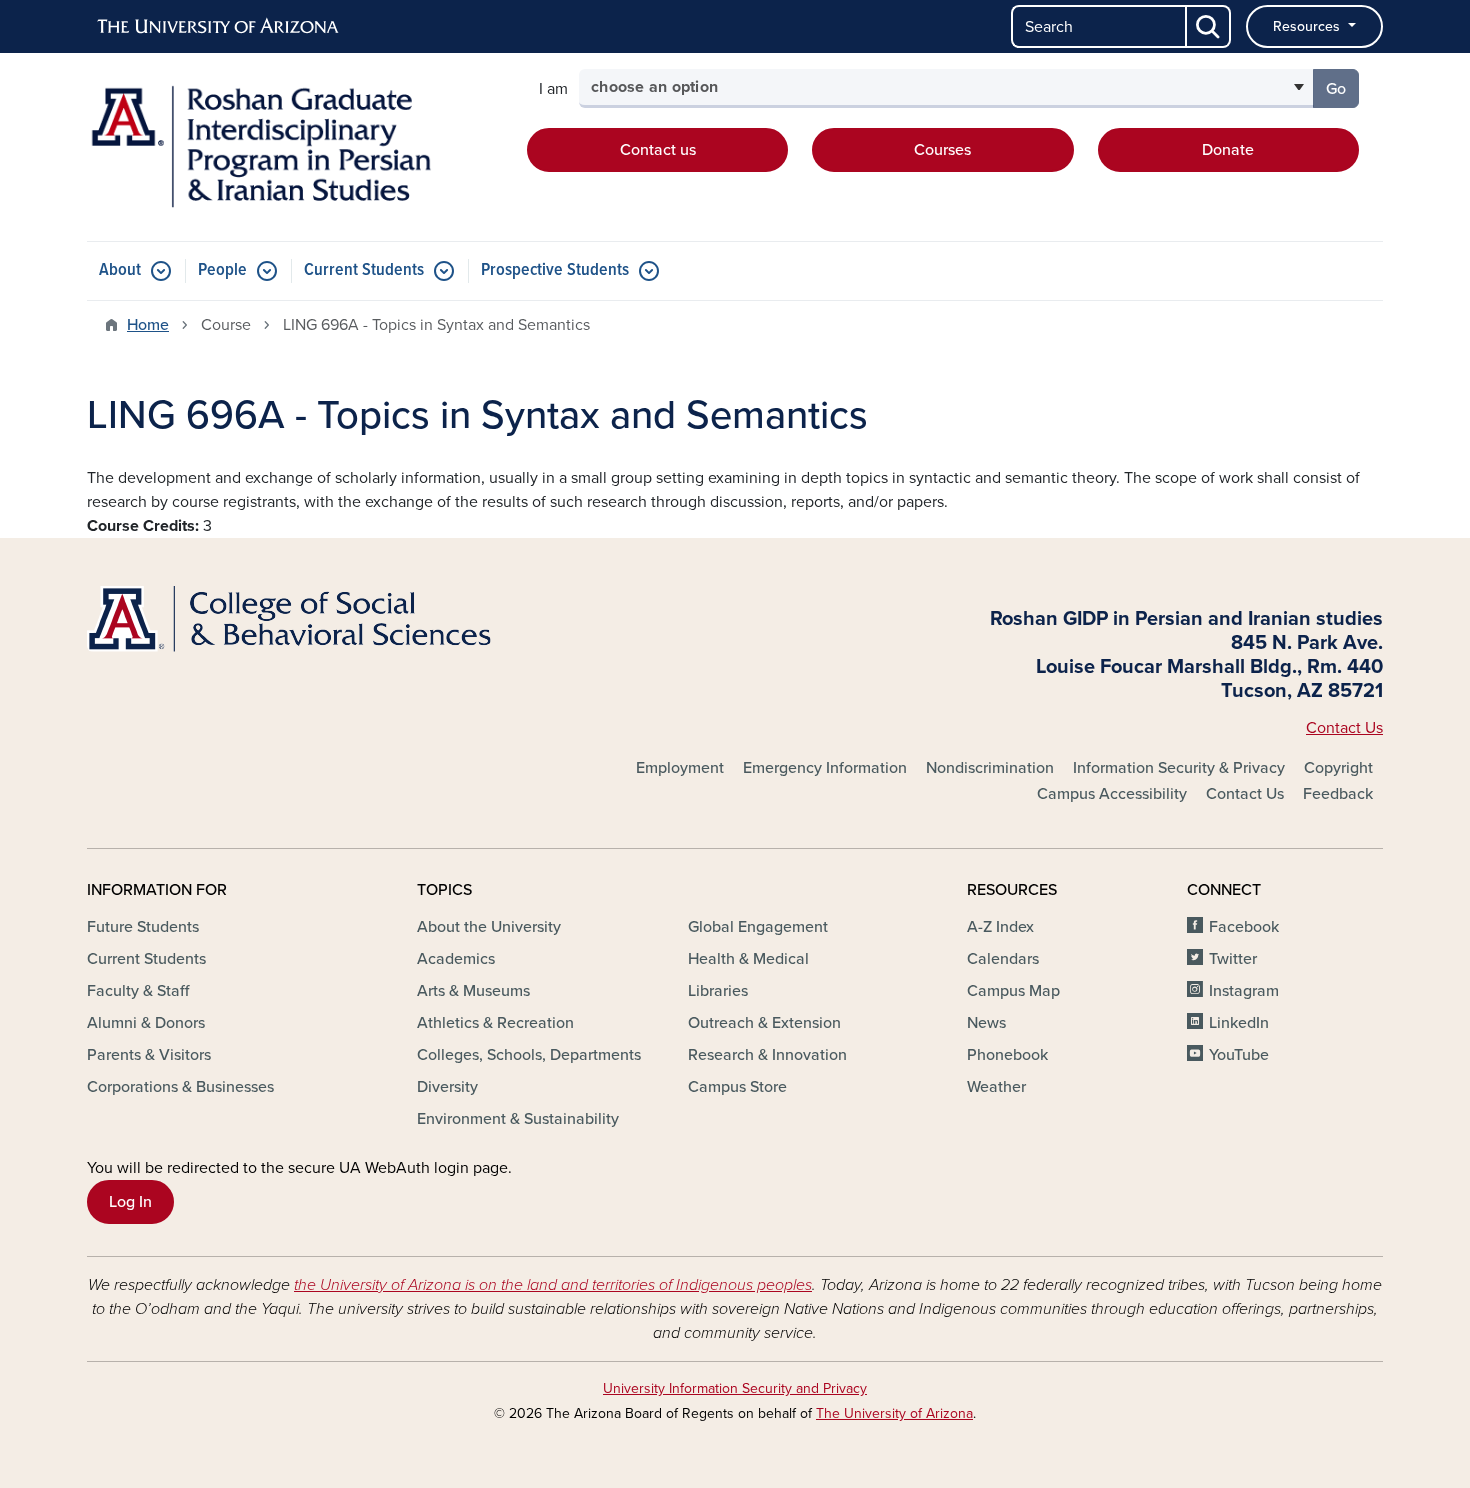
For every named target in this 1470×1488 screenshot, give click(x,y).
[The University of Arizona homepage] (219, 27)
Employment (680, 768)
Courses (942, 150)
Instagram (1244, 991)
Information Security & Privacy (1179, 768)
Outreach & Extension (764, 1023)
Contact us (658, 150)
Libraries (718, 991)
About (120, 270)
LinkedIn (1239, 1023)
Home (148, 325)
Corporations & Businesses (180, 1087)
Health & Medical (748, 959)
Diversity (447, 1087)
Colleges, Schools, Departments (529, 1055)
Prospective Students (555, 270)
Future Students (143, 927)
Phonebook (1007, 1055)
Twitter (1233, 959)
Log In (130, 1202)
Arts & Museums (473, 991)
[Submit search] (1209, 26)
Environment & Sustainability (518, 1119)
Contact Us (1344, 728)
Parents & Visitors (149, 1055)
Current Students (364, 270)
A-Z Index (1000, 927)
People (222, 270)
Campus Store (737, 1087)
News (986, 1023)
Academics (456, 959)
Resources (1308, 26)
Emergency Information (825, 768)
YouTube (1239, 1055)
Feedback (1338, 794)
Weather (996, 1087)
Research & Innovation (767, 1055)
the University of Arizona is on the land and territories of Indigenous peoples (553, 1285)
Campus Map (1013, 991)
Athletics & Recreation (495, 1023)
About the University (489, 927)
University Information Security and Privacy (735, 1388)
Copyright (1338, 768)
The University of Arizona (894, 1413)
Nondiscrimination (990, 768)
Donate (1228, 150)
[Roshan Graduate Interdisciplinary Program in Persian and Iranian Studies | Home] (295, 147)
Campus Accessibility (1112, 794)
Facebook (1244, 927)
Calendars (1003, 959)
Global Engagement (758, 927)
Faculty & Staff (138, 991)
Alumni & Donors (146, 1023)
